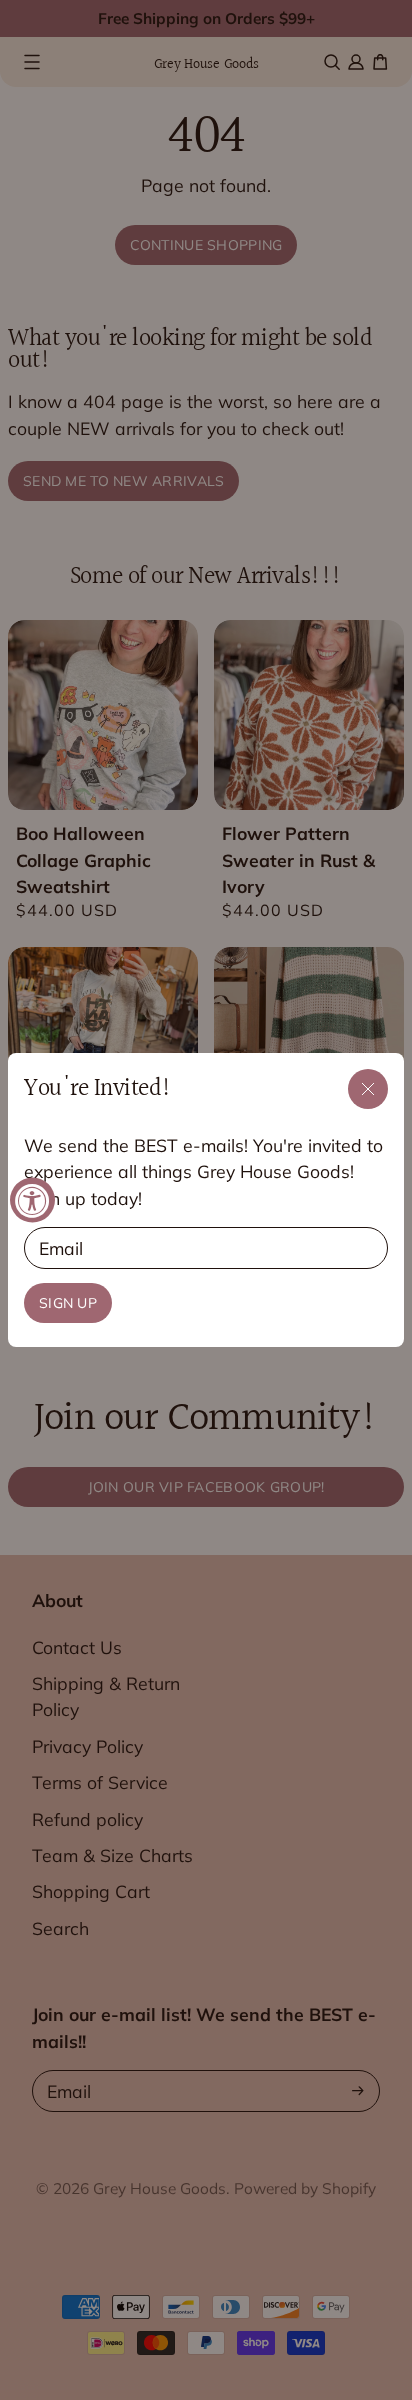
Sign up (68, 1303)
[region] (206, 1200)
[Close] (368, 1089)
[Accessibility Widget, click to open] (32, 1200)
